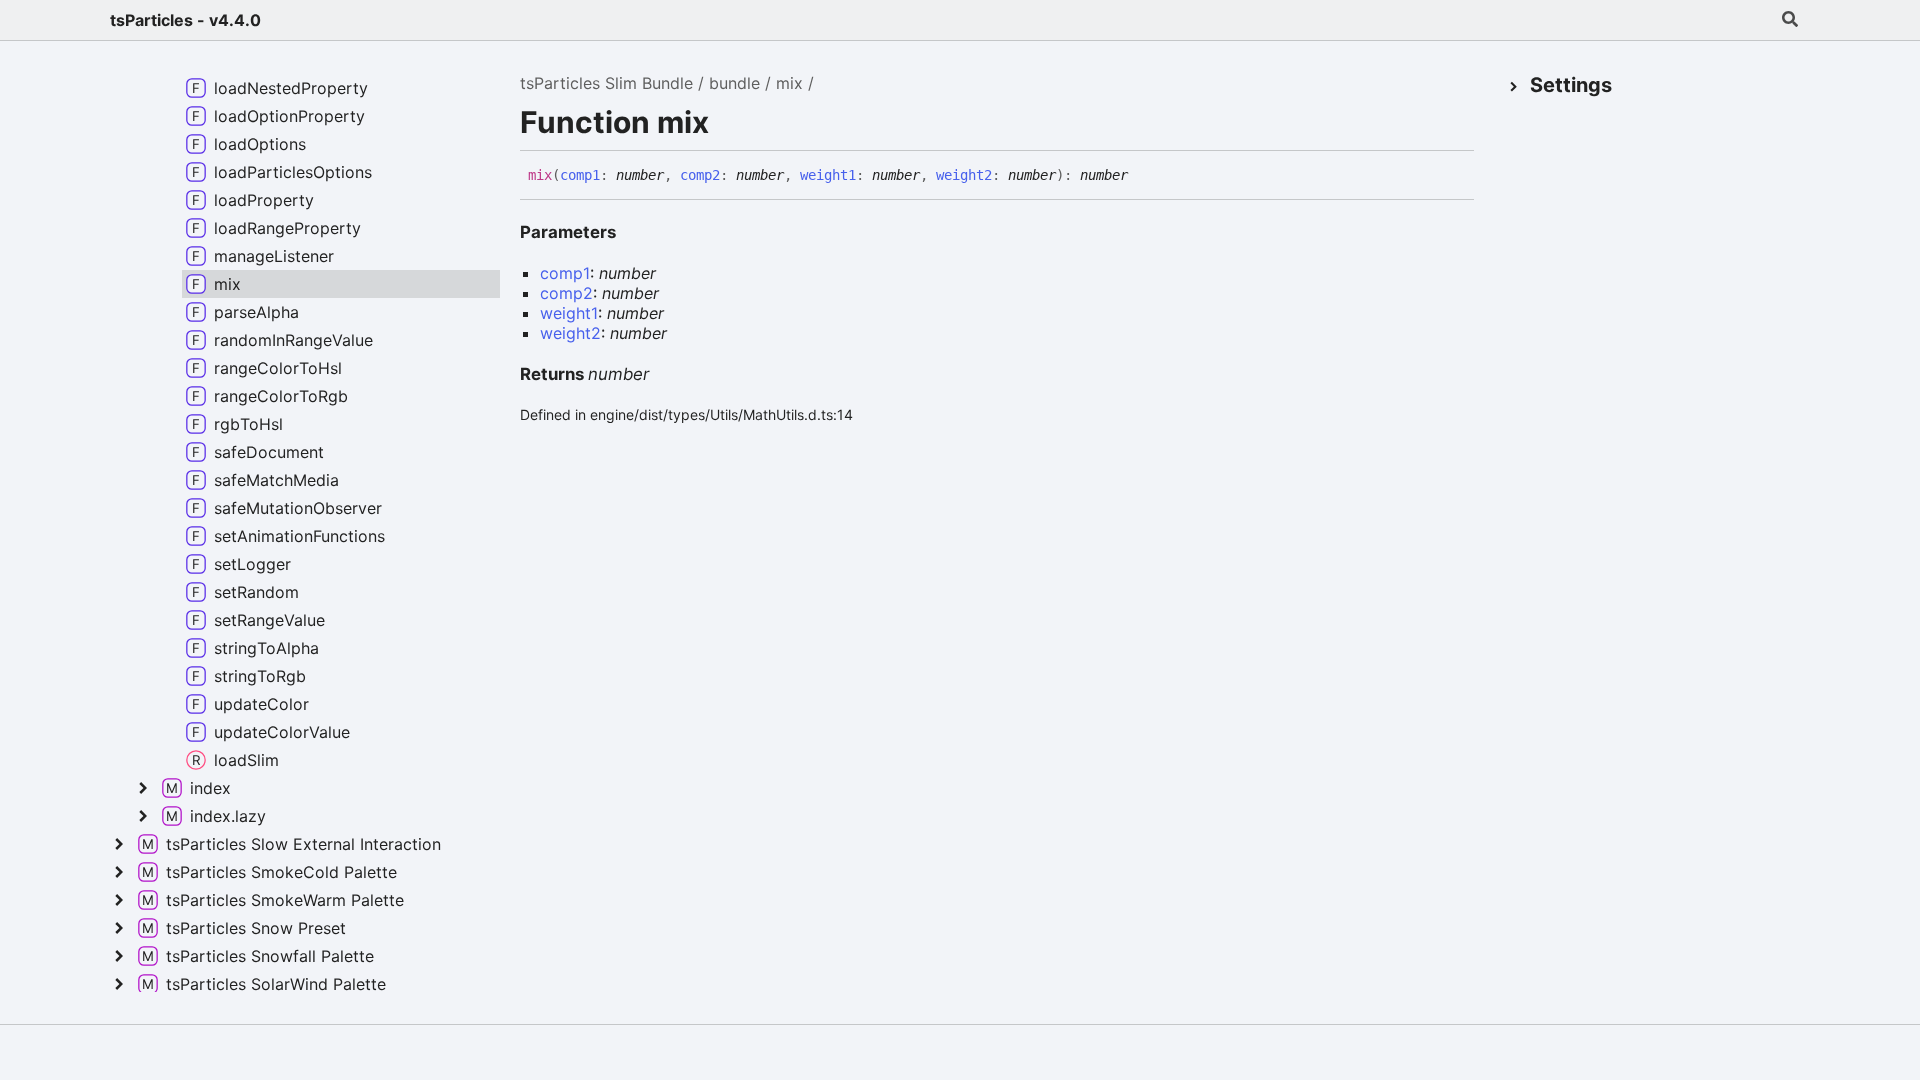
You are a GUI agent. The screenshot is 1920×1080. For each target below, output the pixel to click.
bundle (734, 83)
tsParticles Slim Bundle (606, 83)
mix (789, 83)
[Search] (1790, 20)
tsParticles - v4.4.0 (185, 20)
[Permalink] (1143, 176)
